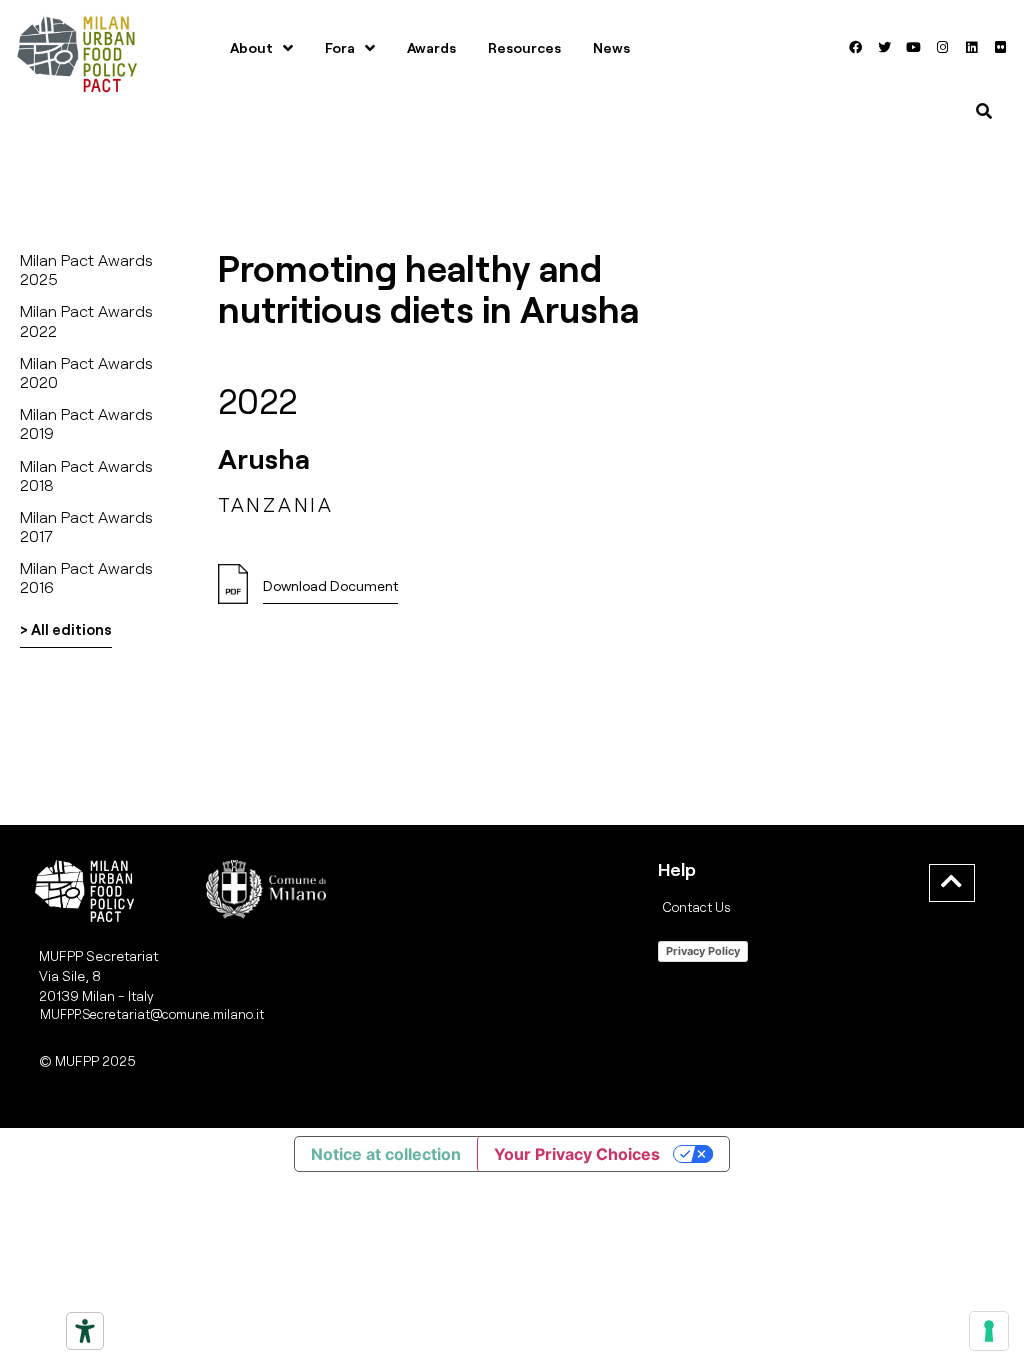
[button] (330, 591)
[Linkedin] (972, 48)
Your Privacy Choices (577, 1154)
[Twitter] (885, 48)
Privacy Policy (703, 951)
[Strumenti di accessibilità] (85, 1331)
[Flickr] (1001, 48)
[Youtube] (914, 48)
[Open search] (984, 111)
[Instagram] (943, 48)
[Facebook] (856, 48)
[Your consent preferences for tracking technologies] (989, 1331)
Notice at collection (386, 1154)
